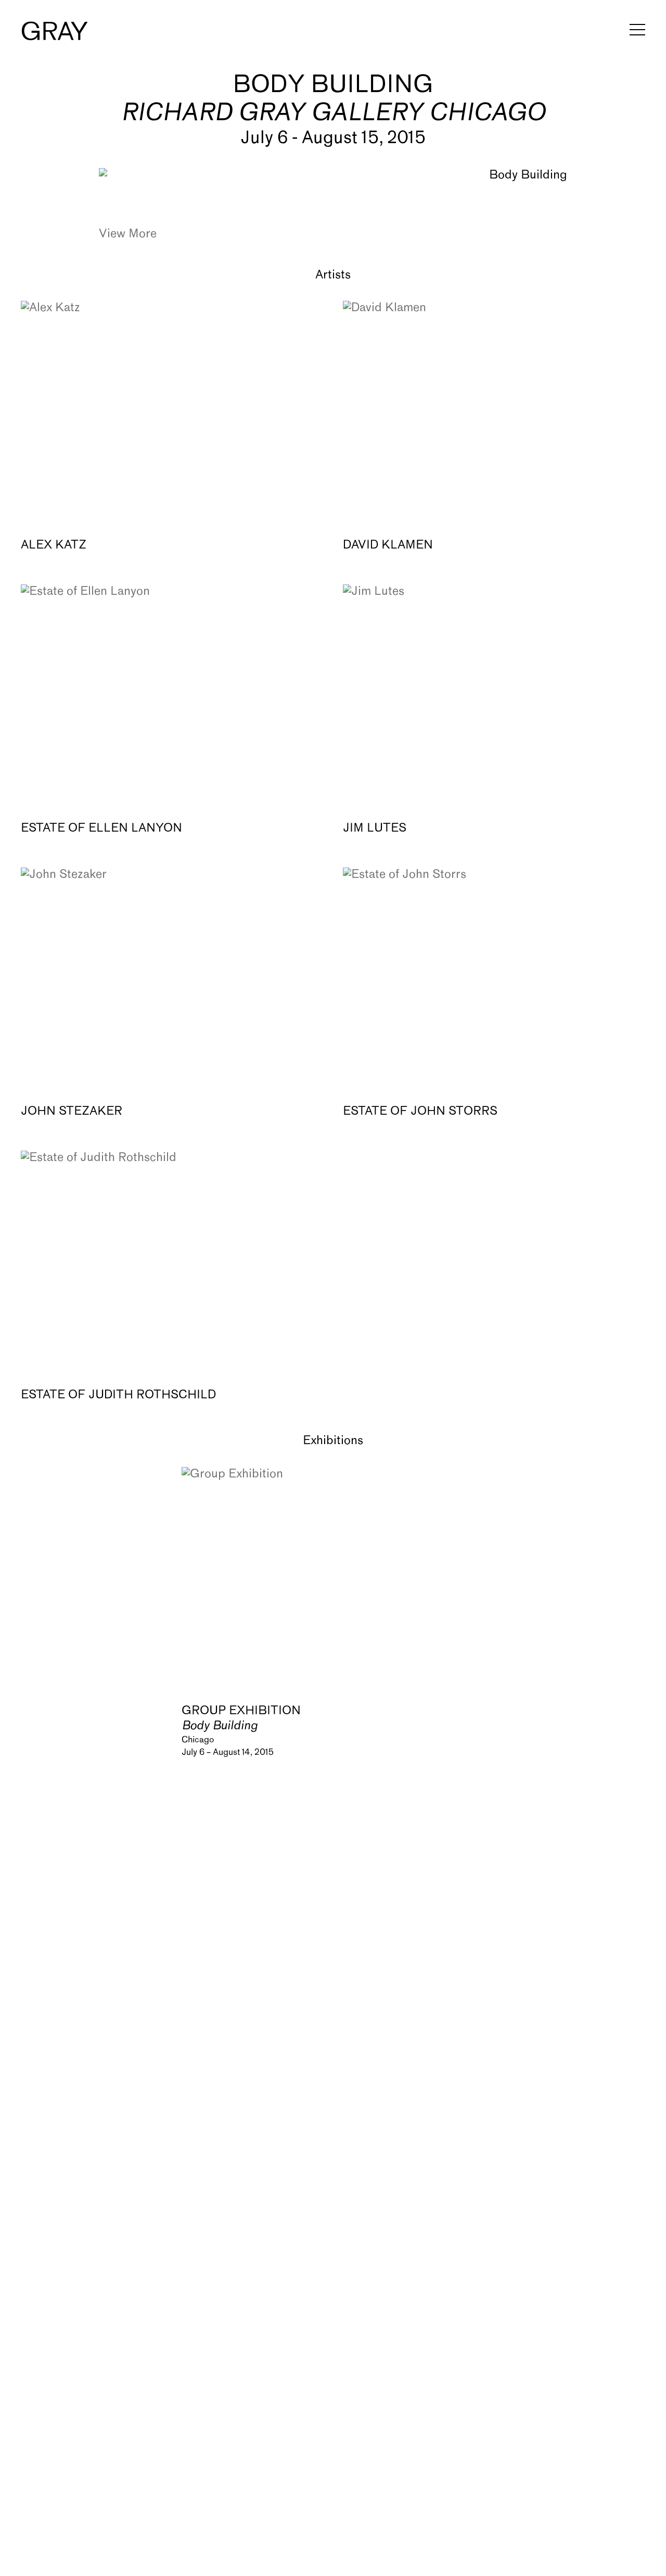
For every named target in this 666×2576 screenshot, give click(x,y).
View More (128, 234)
